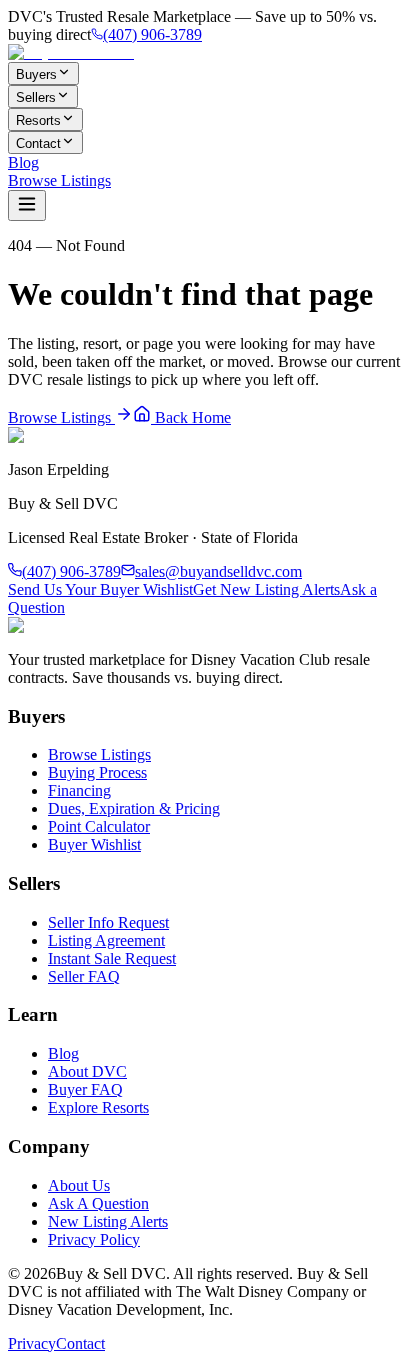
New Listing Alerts (108, 1221)
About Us (79, 1185)
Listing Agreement (106, 940)
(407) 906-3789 (152, 34)
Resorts (38, 120)
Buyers (36, 74)
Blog (23, 162)
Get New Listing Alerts (266, 589)
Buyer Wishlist (94, 844)
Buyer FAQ (85, 1089)
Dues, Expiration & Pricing (134, 808)
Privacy (32, 1343)
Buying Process (97, 772)
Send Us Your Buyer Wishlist (100, 589)
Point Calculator (99, 826)
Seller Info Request (108, 922)
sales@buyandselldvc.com (218, 571)
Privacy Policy (94, 1239)
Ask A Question (98, 1203)
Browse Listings (59, 180)
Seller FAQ (84, 976)
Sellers (36, 97)
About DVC (87, 1071)
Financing (79, 790)
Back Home (191, 417)
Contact (38, 143)
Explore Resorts (98, 1107)
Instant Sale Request (112, 958)
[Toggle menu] (27, 205)
